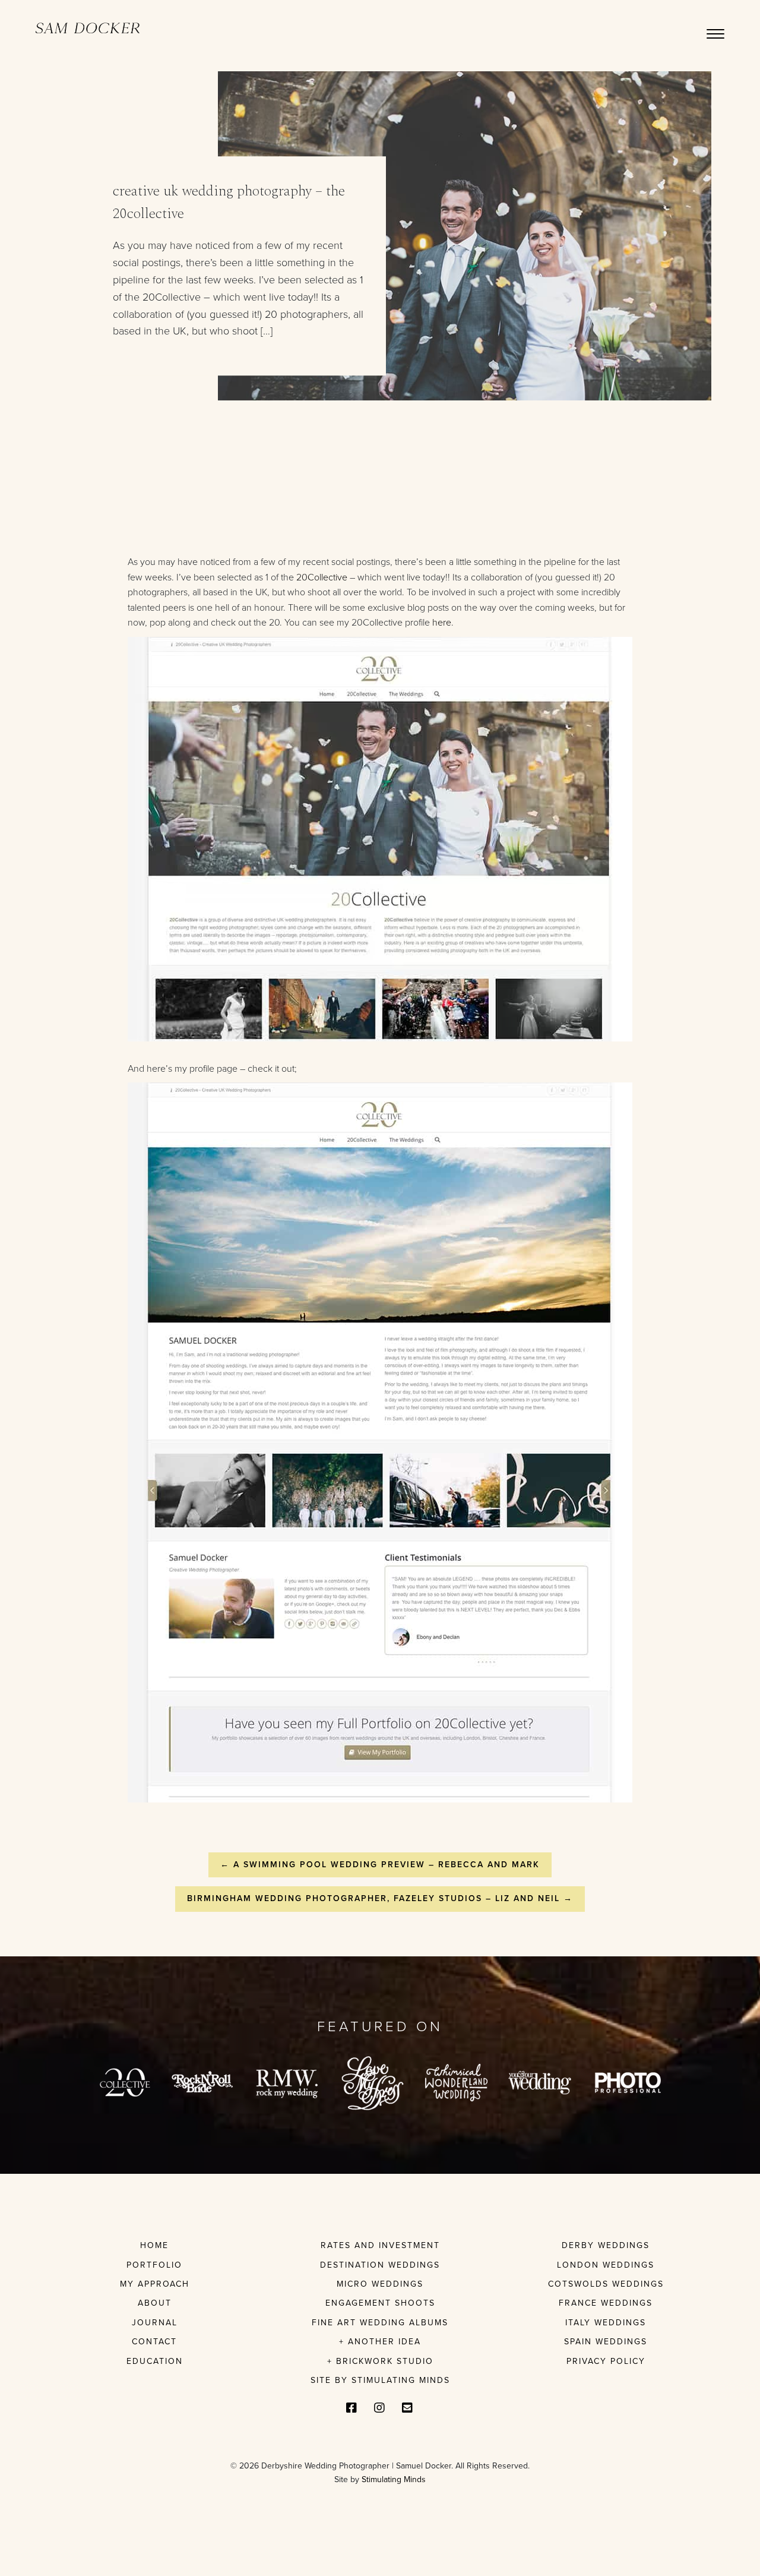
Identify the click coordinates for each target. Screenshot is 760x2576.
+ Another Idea (380, 2342)
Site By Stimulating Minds (380, 2380)
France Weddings (606, 2303)
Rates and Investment (380, 2245)
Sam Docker (88, 29)
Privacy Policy (606, 2361)
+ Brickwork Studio (380, 2361)
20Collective (322, 577)
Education (155, 2361)
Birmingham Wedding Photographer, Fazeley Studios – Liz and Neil (380, 1898)
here (442, 623)
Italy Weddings (606, 2323)
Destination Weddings (380, 2265)
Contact (154, 2342)
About (155, 2303)
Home (154, 2245)
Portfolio (154, 2265)
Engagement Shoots (380, 2303)
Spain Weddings (606, 2342)
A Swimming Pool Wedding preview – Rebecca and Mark (380, 1865)
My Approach (155, 2284)
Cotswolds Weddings (606, 2284)
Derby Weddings (606, 2245)
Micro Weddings (380, 2284)
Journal (155, 2323)
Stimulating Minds (394, 2479)
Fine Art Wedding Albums (380, 2323)
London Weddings (606, 2265)
